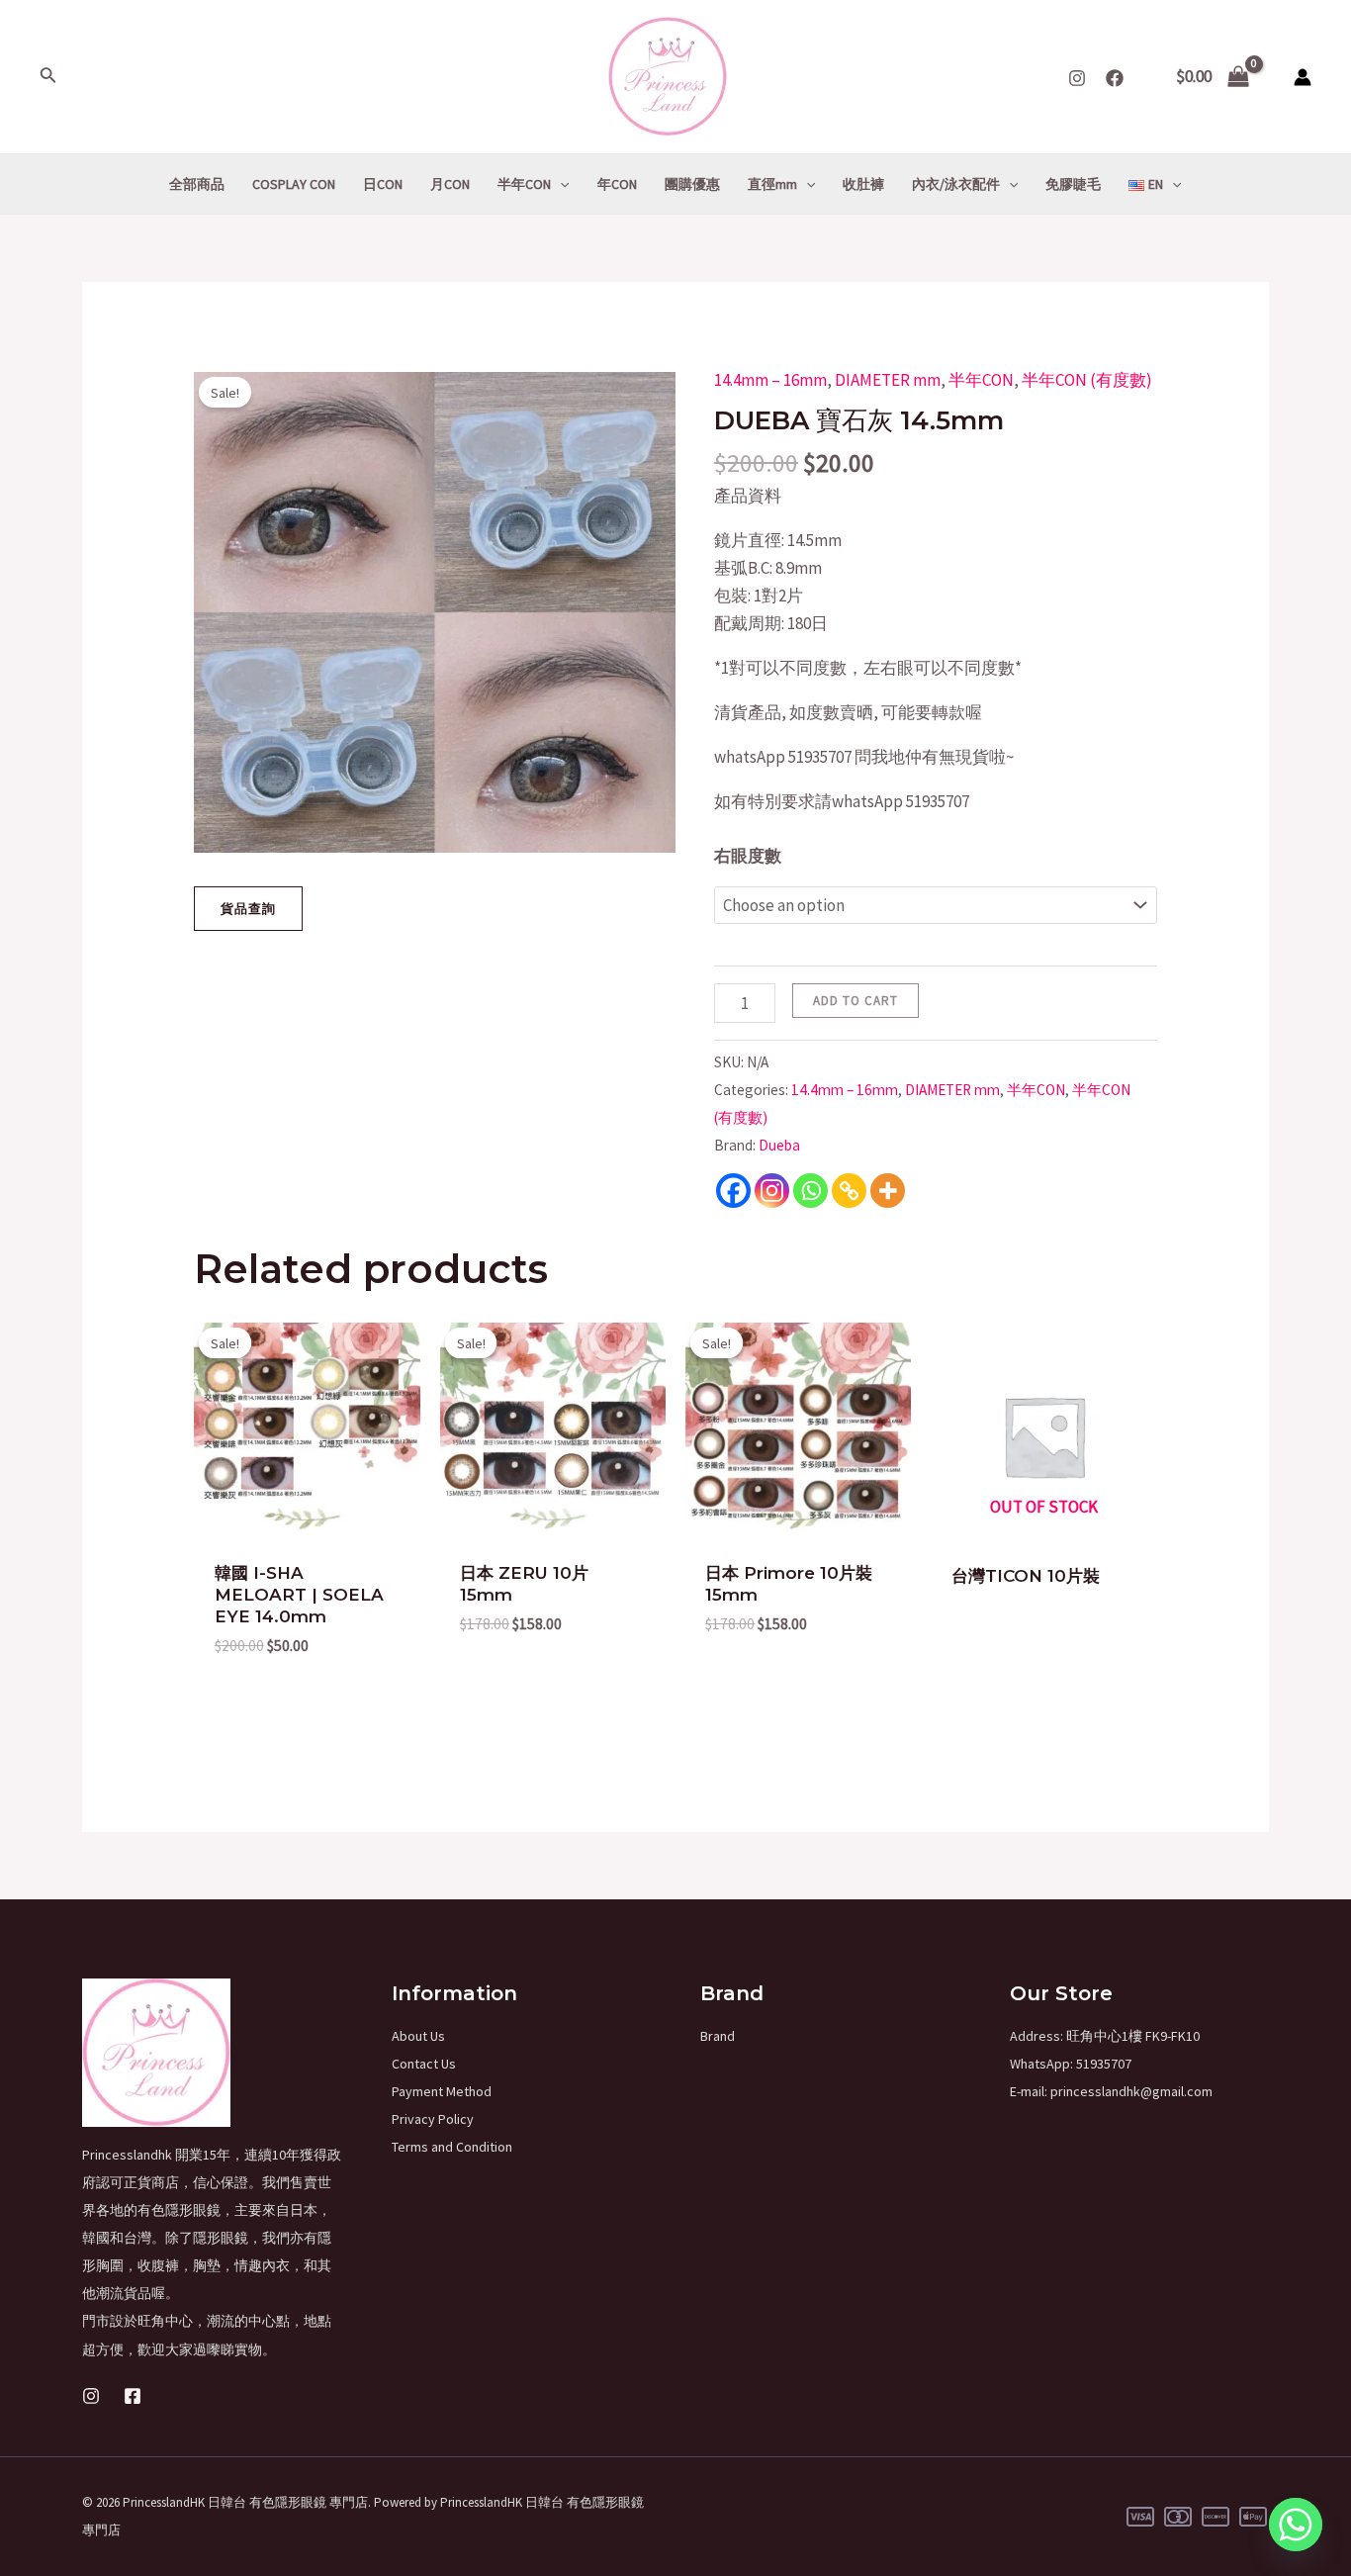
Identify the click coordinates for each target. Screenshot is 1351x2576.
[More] (888, 1191)
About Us (418, 2036)
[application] (560, 184)
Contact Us (424, 2064)
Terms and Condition (452, 2147)
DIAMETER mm (888, 380)
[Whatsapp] (811, 1191)
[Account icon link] (1303, 77)
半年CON (981, 380)
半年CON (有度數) (1087, 380)
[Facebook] (1115, 78)
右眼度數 (748, 856)
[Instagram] (1077, 78)
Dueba (779, 1145)
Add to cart (856, 1001)
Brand (718, 2036)
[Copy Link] (849, 1191)
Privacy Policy (433, 2119)
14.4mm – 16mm (770, 380)
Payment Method (442, 2091)
